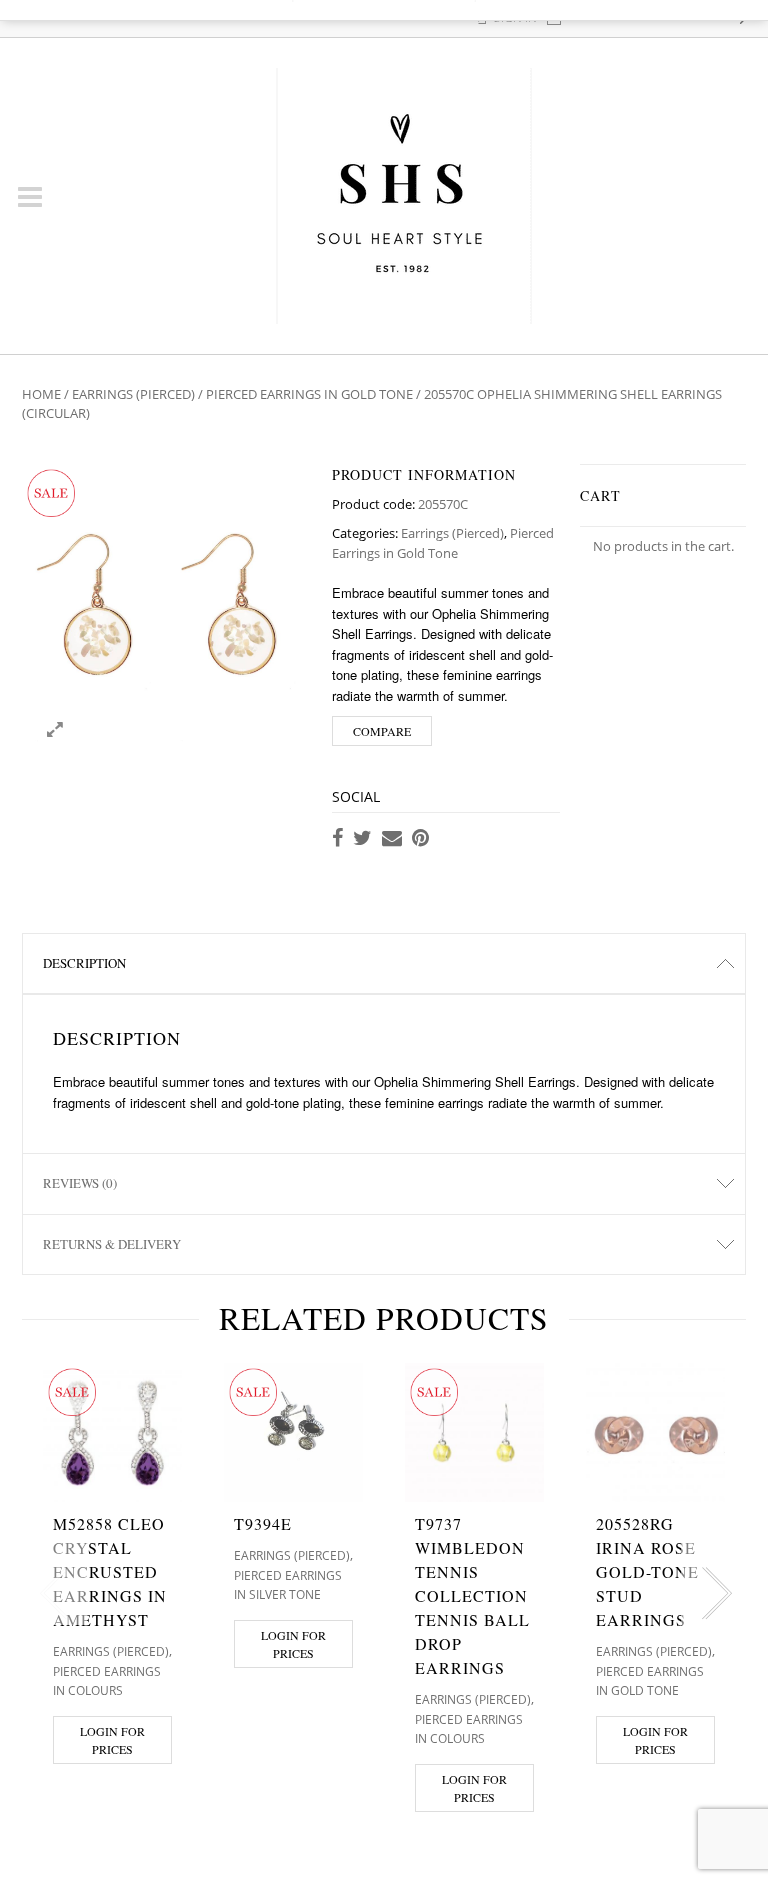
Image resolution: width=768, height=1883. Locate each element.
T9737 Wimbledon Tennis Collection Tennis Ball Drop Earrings (472, 1595)
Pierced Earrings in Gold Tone (309, 394)
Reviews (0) (80, 1183)
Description (84, 963)
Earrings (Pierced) (133, 394)
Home (41, 394)
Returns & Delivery (112, 1244)
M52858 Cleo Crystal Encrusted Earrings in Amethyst (110, 1571)
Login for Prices (112, 1740)
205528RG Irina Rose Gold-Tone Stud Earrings (647, 1571)
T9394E (263, 1523)
